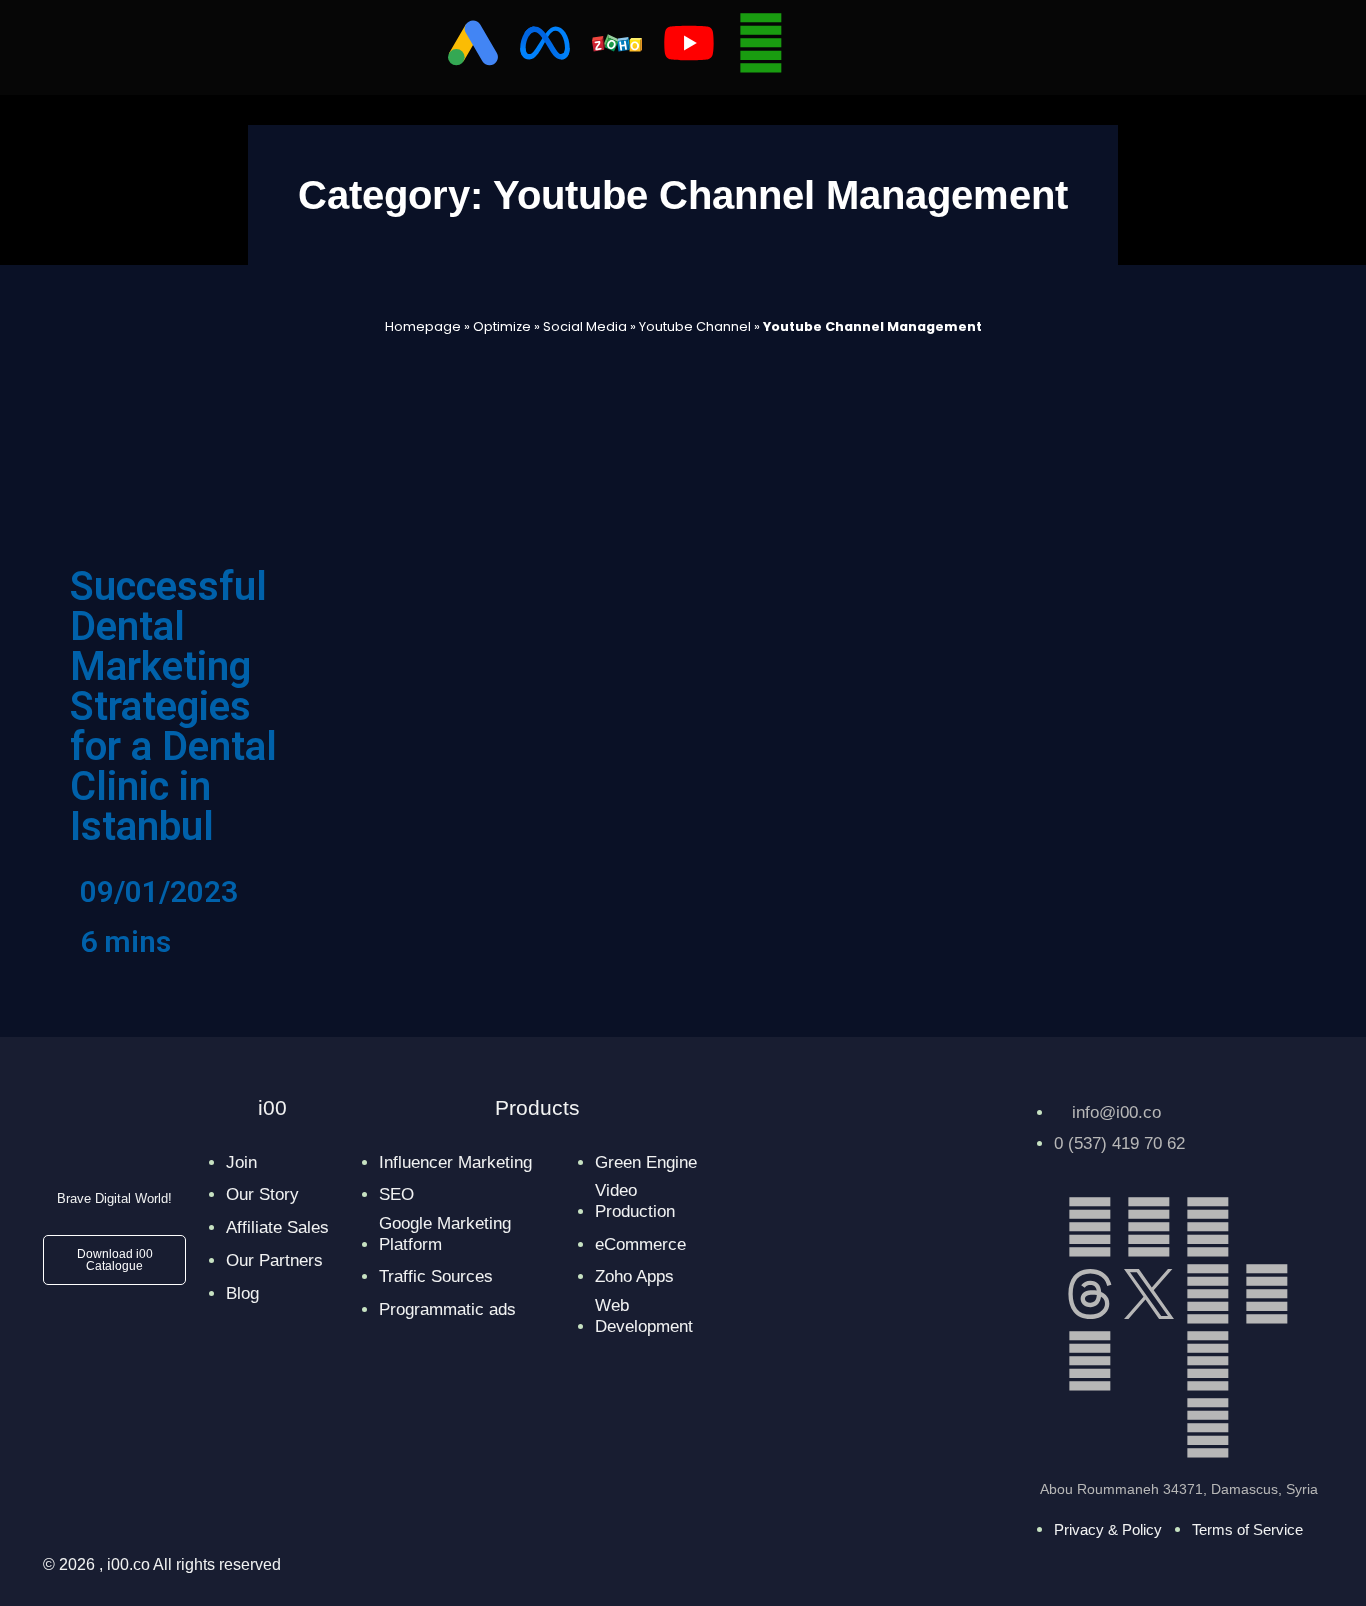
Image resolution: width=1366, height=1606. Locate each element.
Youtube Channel (695, 326)
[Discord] (1149, 1361)
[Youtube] (1208, 1361)
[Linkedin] (1090, 1227)
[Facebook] (1149, 1227)
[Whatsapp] (761, 43)
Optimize (502, 326)
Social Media (585, 326)
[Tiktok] (1267, 1227)
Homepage (423, 326)
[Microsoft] (1267, 1361)
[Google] (1208, 1428)
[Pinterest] (1090, 1361)
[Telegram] (1267, 1294)
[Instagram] (1208, 1227)
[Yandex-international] (1149, 1428)
